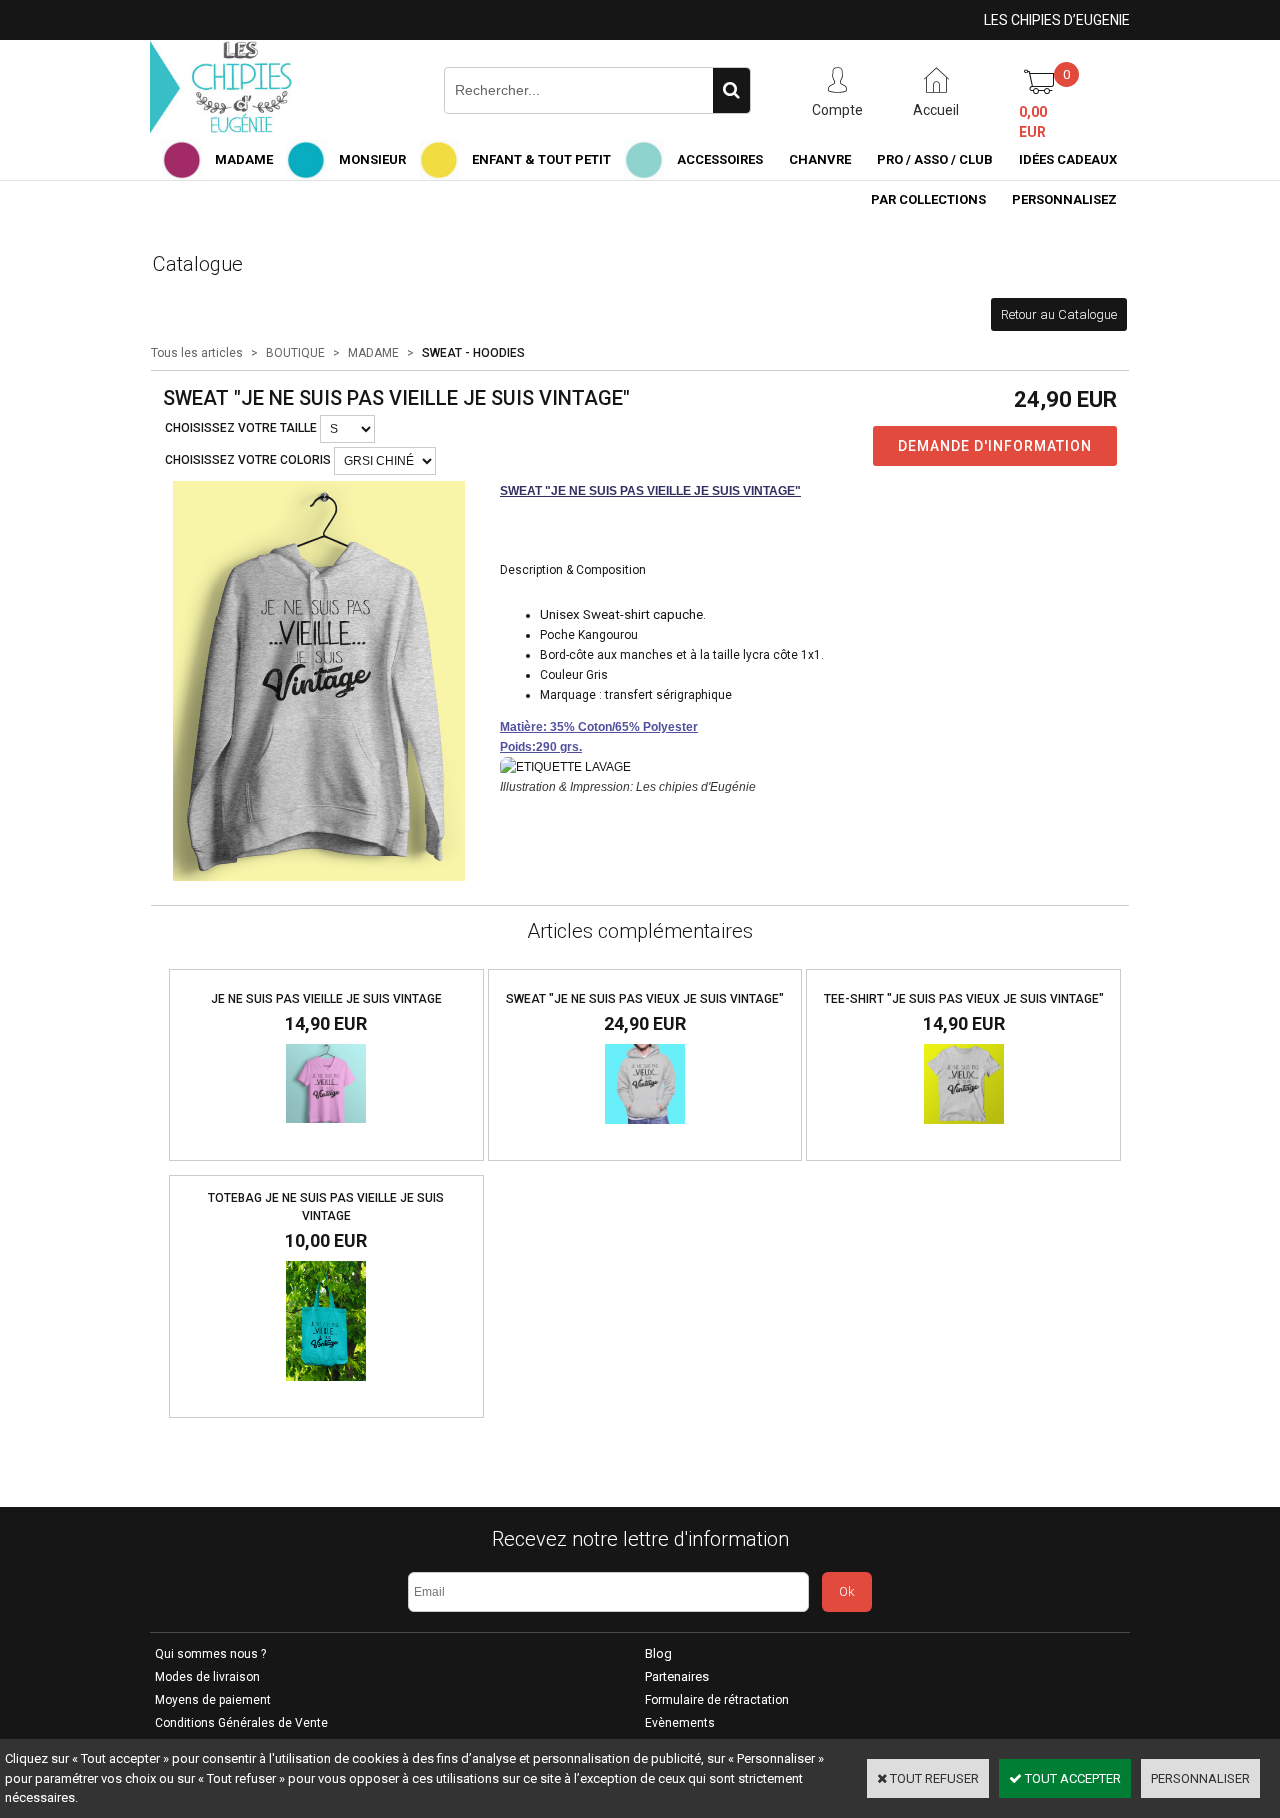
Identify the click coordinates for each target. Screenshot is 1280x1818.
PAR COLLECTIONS (928, 199)
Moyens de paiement (213, 1700)
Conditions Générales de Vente (241, 1723)
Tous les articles (197, 353)
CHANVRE (820, 159)
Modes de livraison (207, 1677)
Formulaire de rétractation (717, 1700)
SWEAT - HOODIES (473, 353)
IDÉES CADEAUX (1068, 159)
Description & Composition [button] (573, 570)
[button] (623, 615)
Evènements (680, 1723)
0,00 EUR (1033, 122)
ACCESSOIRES (720, 159)
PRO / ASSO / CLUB (935, 159)
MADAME (244, 159)
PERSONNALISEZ (1064, 199)
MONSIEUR (372, 159)
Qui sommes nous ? (210, 1654)
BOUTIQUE (295, 353)
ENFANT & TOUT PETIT (541, 159)
